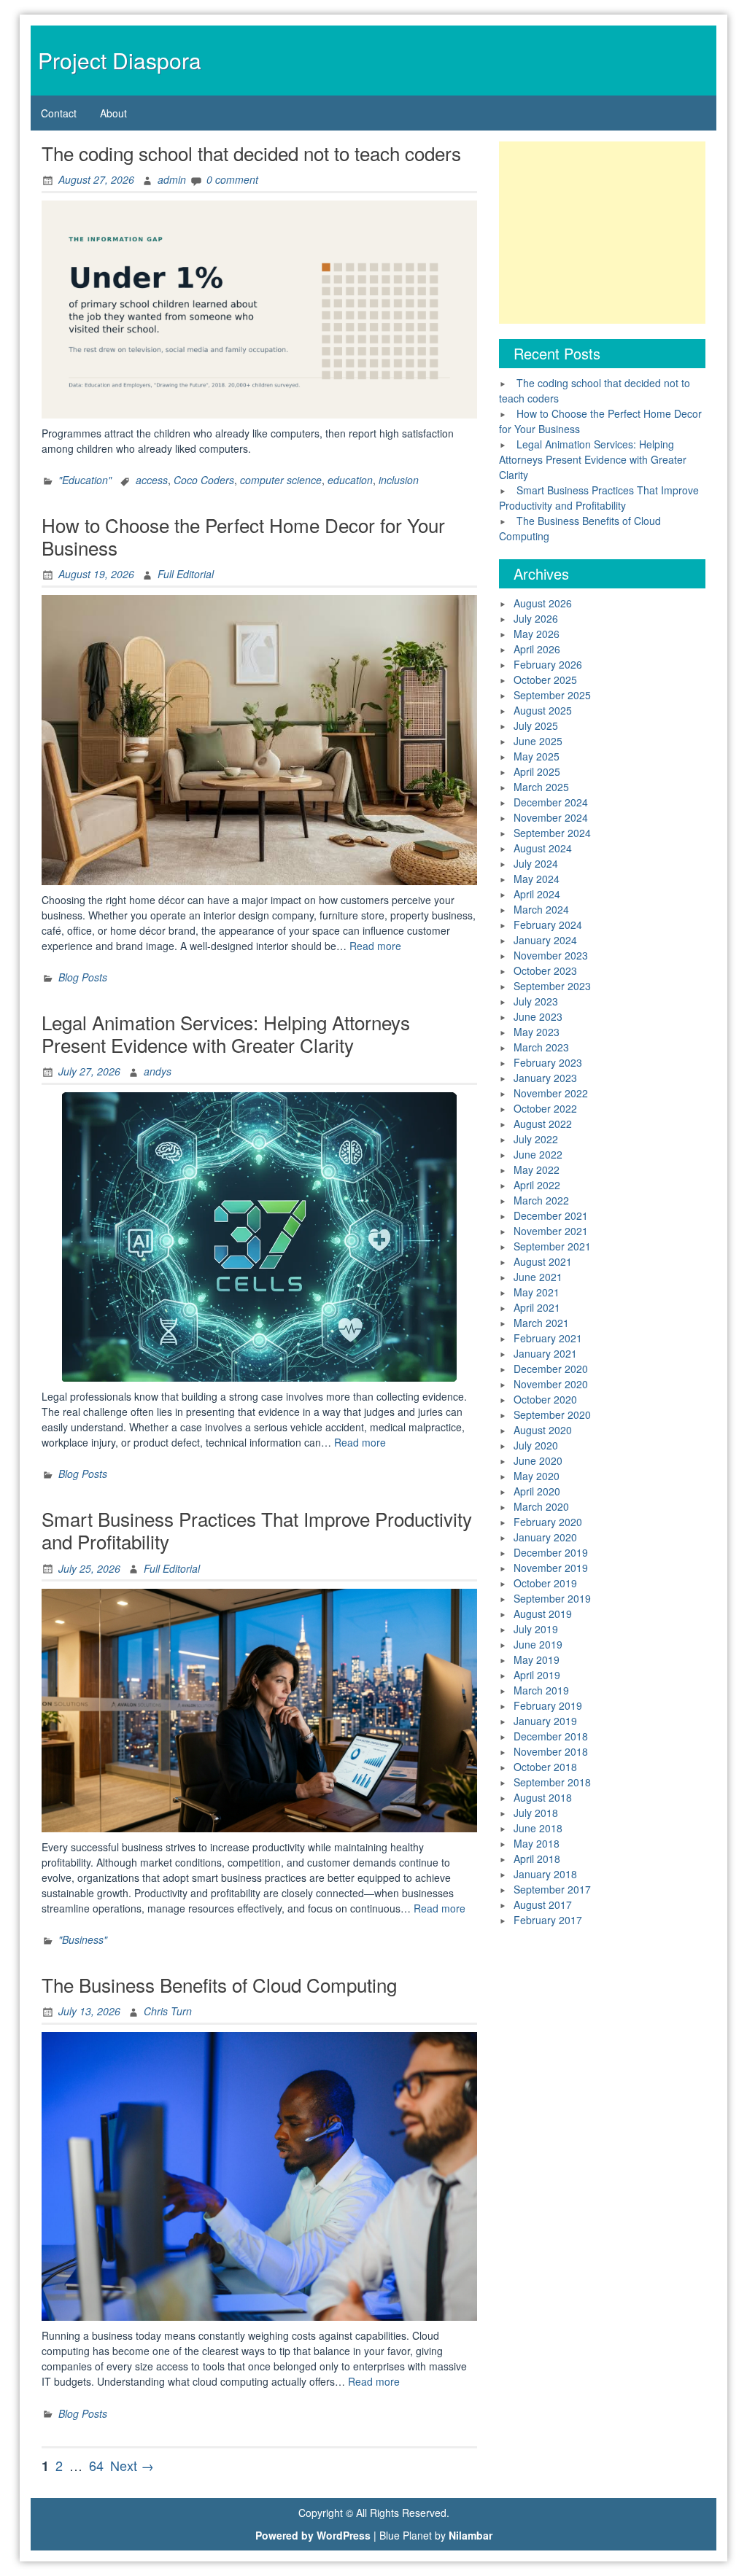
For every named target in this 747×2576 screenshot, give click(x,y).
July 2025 (536, 725)
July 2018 (536, 1813)
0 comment (232, 179)
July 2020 (536, 1445)
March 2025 (541, 787)
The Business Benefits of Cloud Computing (219, 1984)
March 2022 (541, 1200)
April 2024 (537, 894)
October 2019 (545, 1583)
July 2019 (536, 1629)
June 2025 (538, 741)
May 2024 (537, 879)
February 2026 (548, 664)
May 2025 (537, 756)
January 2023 (545, 1078)
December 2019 (551, 1552)
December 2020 (551, 1369)
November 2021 (551, 1231)
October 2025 (545, 680)
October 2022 (545, 1108)
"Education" (85, 480)
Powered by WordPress (313, 2535)
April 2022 (537, 1185)
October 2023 (545, 970)
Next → (132, 2465)
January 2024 (545, 940)
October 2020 (545, 1399)
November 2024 (551, 817)
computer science (281, 480)
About (113, 113)
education (350, 480)
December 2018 (551, 1736)
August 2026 (543, 603)
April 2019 (537, 1675)
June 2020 (538, 1460)
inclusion (399, 480)
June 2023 (538, 1016)
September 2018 (552, 1782)
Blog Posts (83, 977)
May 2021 (537, 1292)
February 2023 (548, 1062)
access (152, 480)
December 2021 (551, 1215)
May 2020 (537, 1476)
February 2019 (548, 1705)
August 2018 (543, 1797)
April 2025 (537, 771)
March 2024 (541, 909)
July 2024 (536, 863)
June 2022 (538, 1154)
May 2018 (537, 1843)
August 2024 (543, 848)
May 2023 (537, 1032)
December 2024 (551, 802)
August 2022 (543, 1124)
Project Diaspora (120, 60)
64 (96, 2465)
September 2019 (552, 1598)
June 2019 (538, 1644)
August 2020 (543, 1430)
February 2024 (548, 925)
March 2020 (541, 1506)
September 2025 (552, 695)
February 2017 (548, 1920)
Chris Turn (168, 2011)
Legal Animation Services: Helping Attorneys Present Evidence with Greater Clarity (226, 1033)
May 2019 (537, 1659)
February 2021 (548, 1338)
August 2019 (543, 1614)
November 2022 (551, 1093)
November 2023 (551, 955)
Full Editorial (186, 574)
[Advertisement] (602, 233)
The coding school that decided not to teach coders (251, 153)
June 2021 (538, 1277)
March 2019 (541, 1690)
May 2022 (537, 1170)
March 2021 (541, 1323)
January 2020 (545, 1537)
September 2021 (552, 1246)
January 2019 (545, 1721)
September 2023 (552, 986)
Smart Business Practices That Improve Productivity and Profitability (257, 1530)
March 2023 (541, 1047)
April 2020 (537, 1491)
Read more (375, 946)
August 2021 (543, 1261)
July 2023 (536, 1001)
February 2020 (548, 1522)
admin (172, 179)
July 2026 (536, 618)
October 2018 (545, 1767)
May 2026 (537, 634)
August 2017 (543, 1904)
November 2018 (551, 1751)
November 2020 (551, 1384)
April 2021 (537, 1307)
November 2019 (551, 1568)
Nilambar (471, 2535)
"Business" (83, 1939)
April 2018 (537, 1859)
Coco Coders (204, 480)
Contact (59, 113)
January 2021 (545, 1353)
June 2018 (538, 1828)
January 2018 (545, 1874)
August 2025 (543, 710)
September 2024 (552, 833)
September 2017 (552, 1889)
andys (158, 1071)
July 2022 (536, 1139)
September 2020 (552, 1415)
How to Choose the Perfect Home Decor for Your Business (243, 536)
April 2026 (537, 649)
